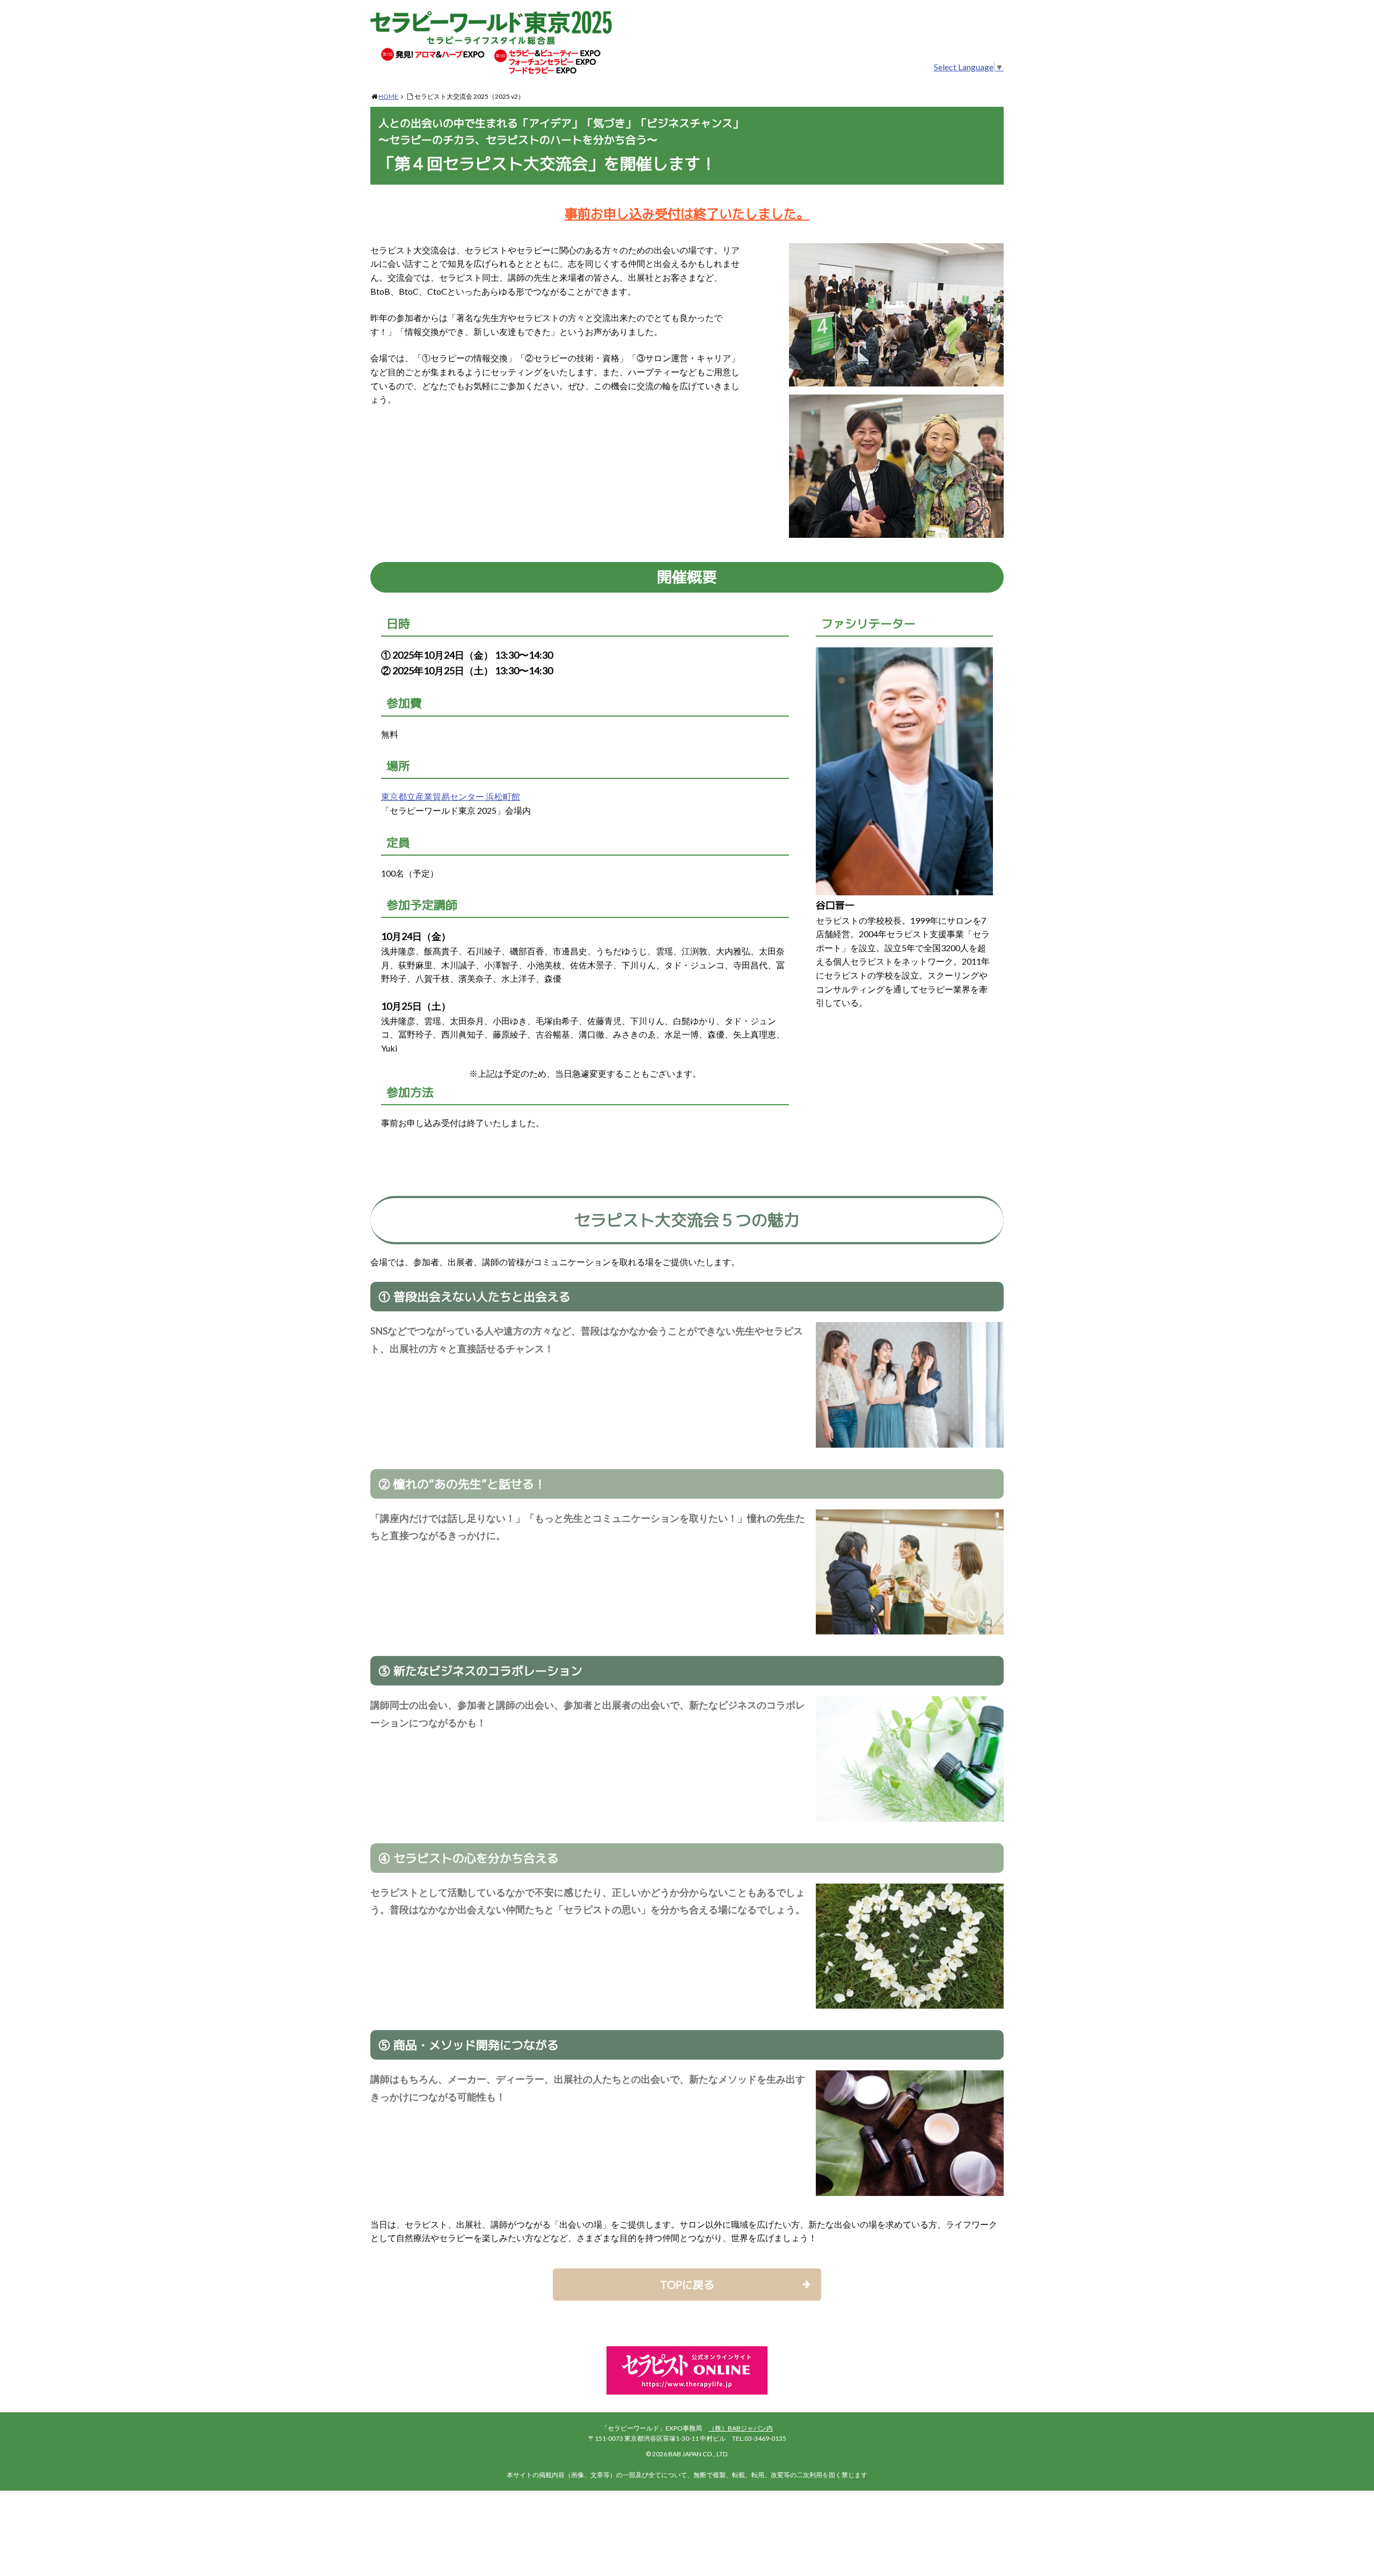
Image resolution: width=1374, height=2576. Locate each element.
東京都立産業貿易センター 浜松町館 (451, 796)
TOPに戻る (687, 2285)
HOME (388, 96)
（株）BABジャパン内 (741, 2428)
